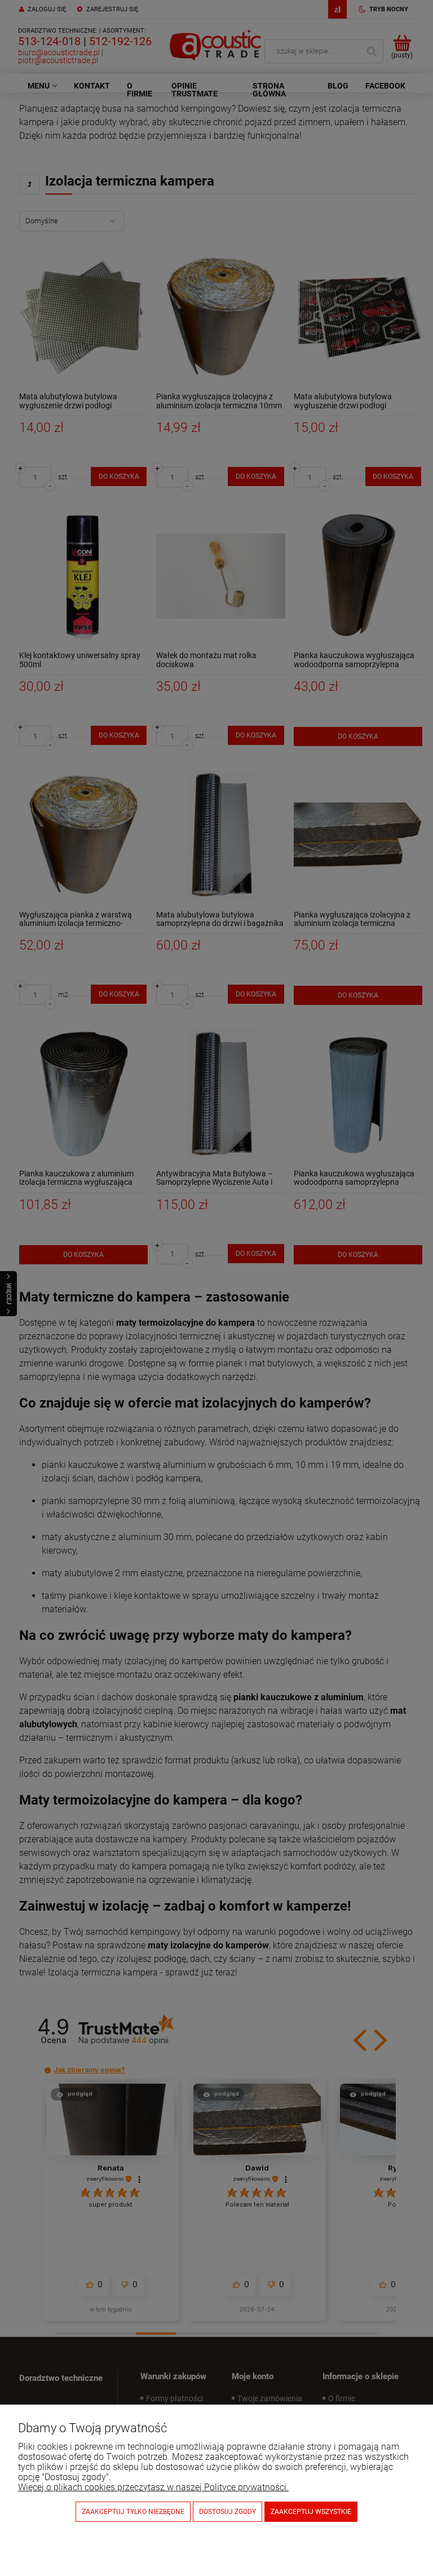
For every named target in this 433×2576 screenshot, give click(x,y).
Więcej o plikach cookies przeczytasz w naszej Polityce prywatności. (153, 2487)
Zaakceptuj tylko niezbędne (133, 2512)
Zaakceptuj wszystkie (311, 2512)
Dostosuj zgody (227, 2512)
